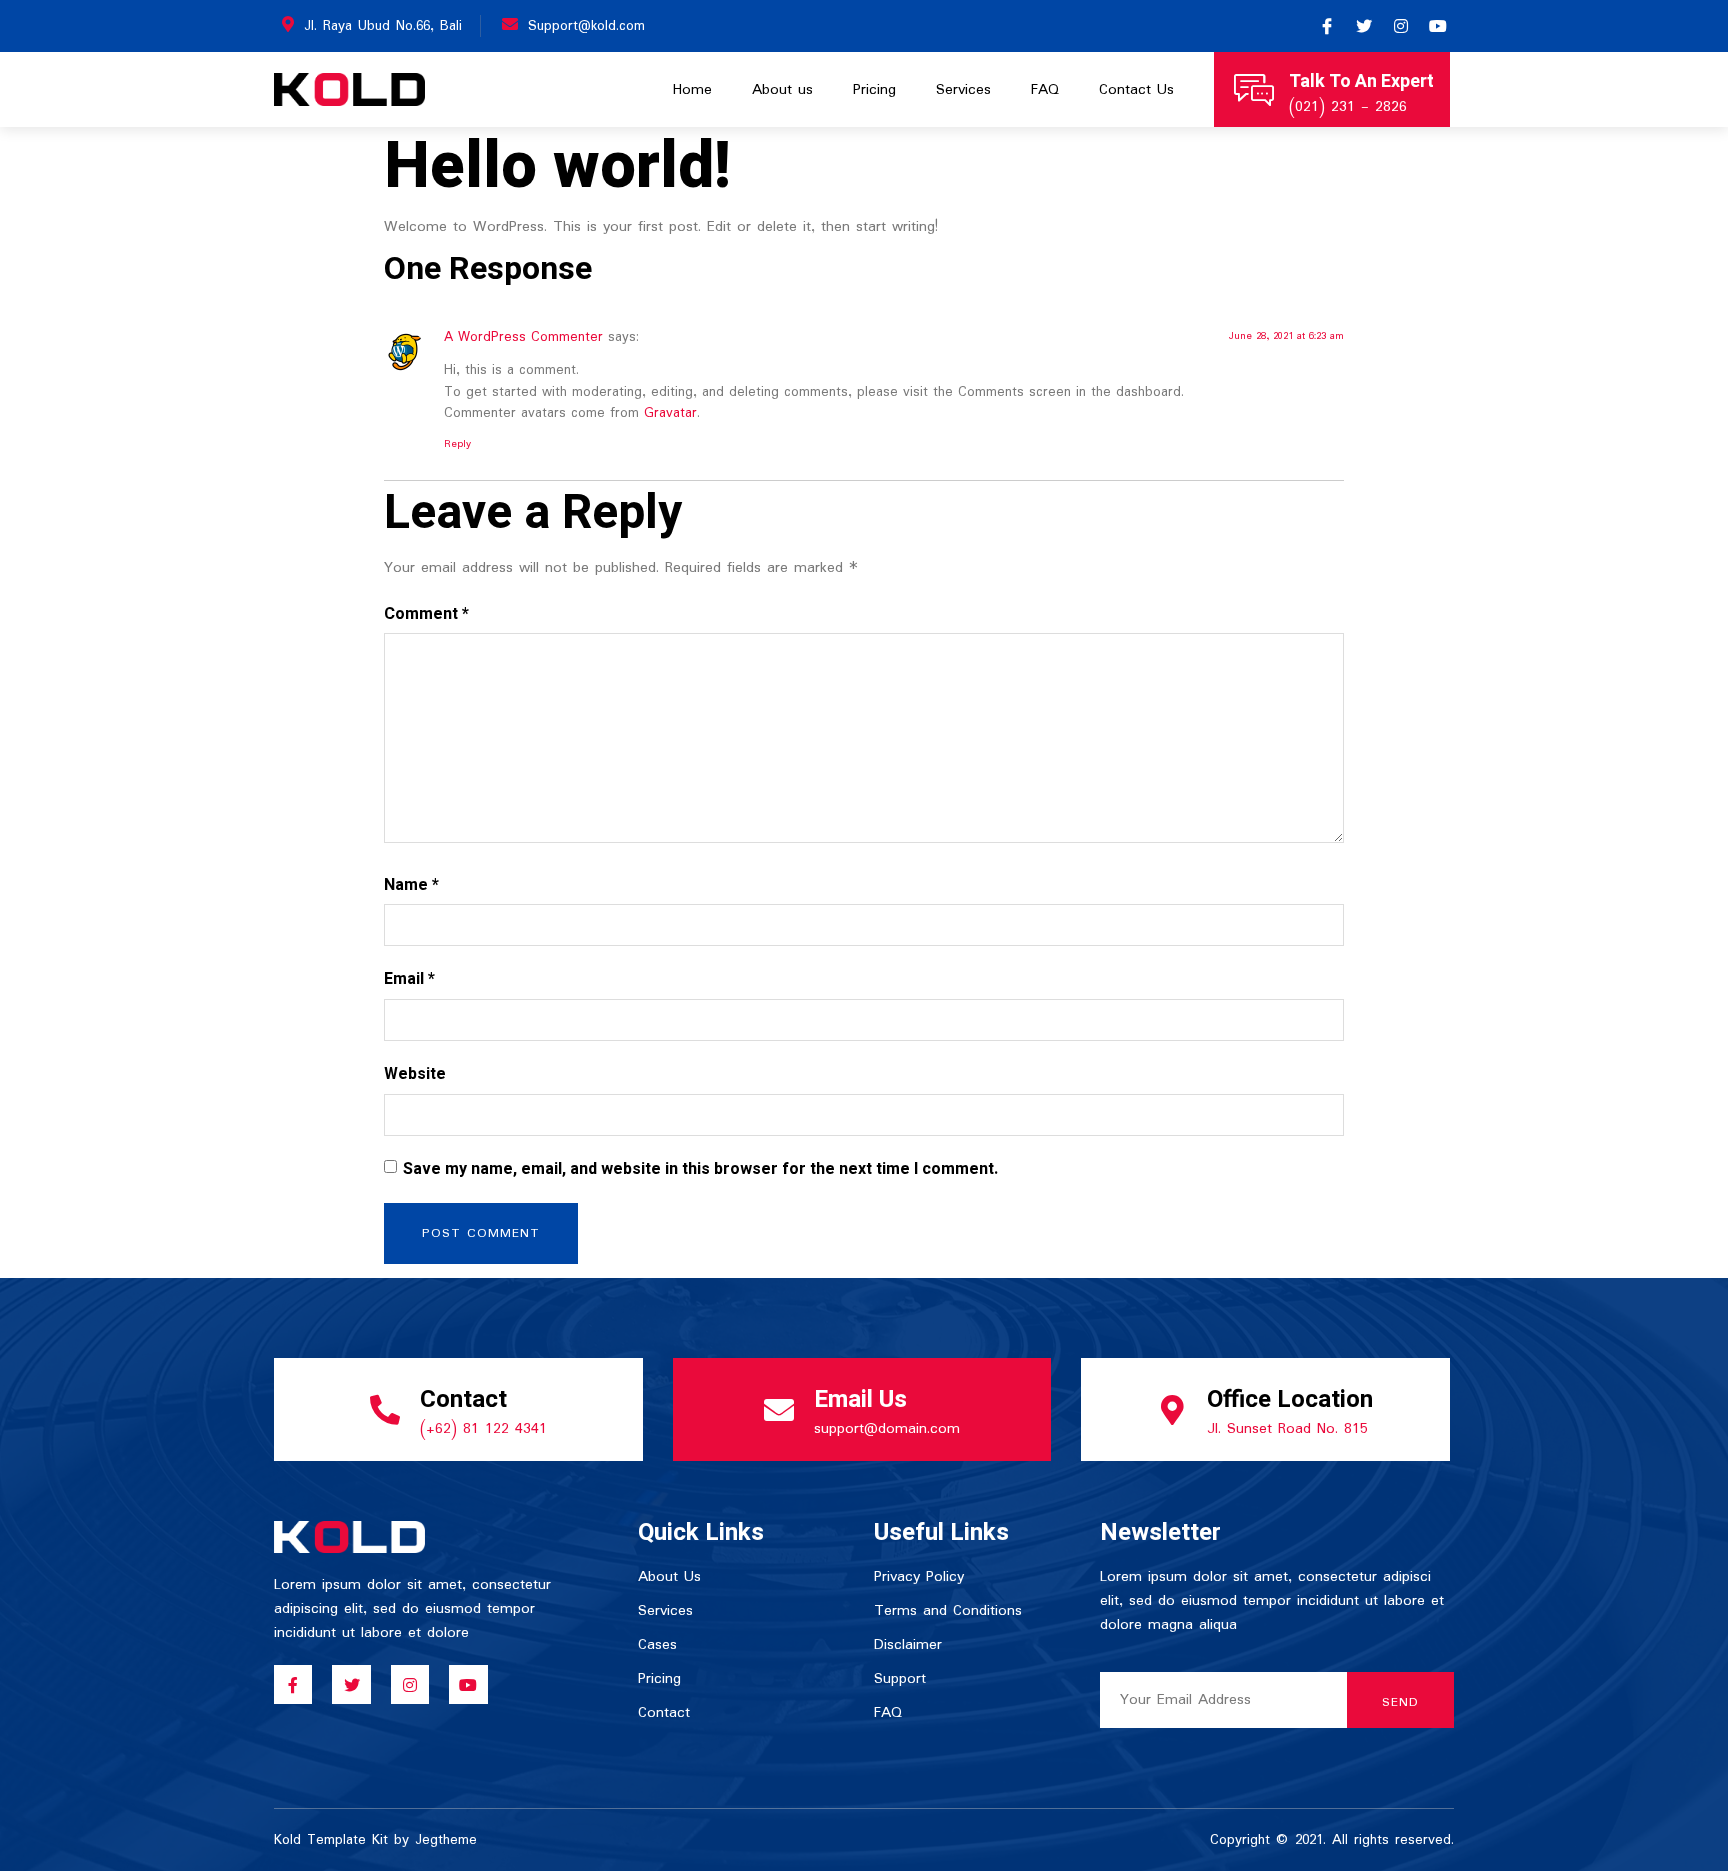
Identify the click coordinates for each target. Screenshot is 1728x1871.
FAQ (1045, 90)
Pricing (874, 90)
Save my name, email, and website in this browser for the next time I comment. (700, 1169)
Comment (426, 614)
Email (409, 979)
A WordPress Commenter (523, 337)
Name (411, 885)
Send (1400, 1702)
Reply (457, 444)
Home (692, 90)
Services (963, 90)
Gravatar (670, 413)
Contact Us (1136, 90)
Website (415, 1074)
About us (782, 90)
